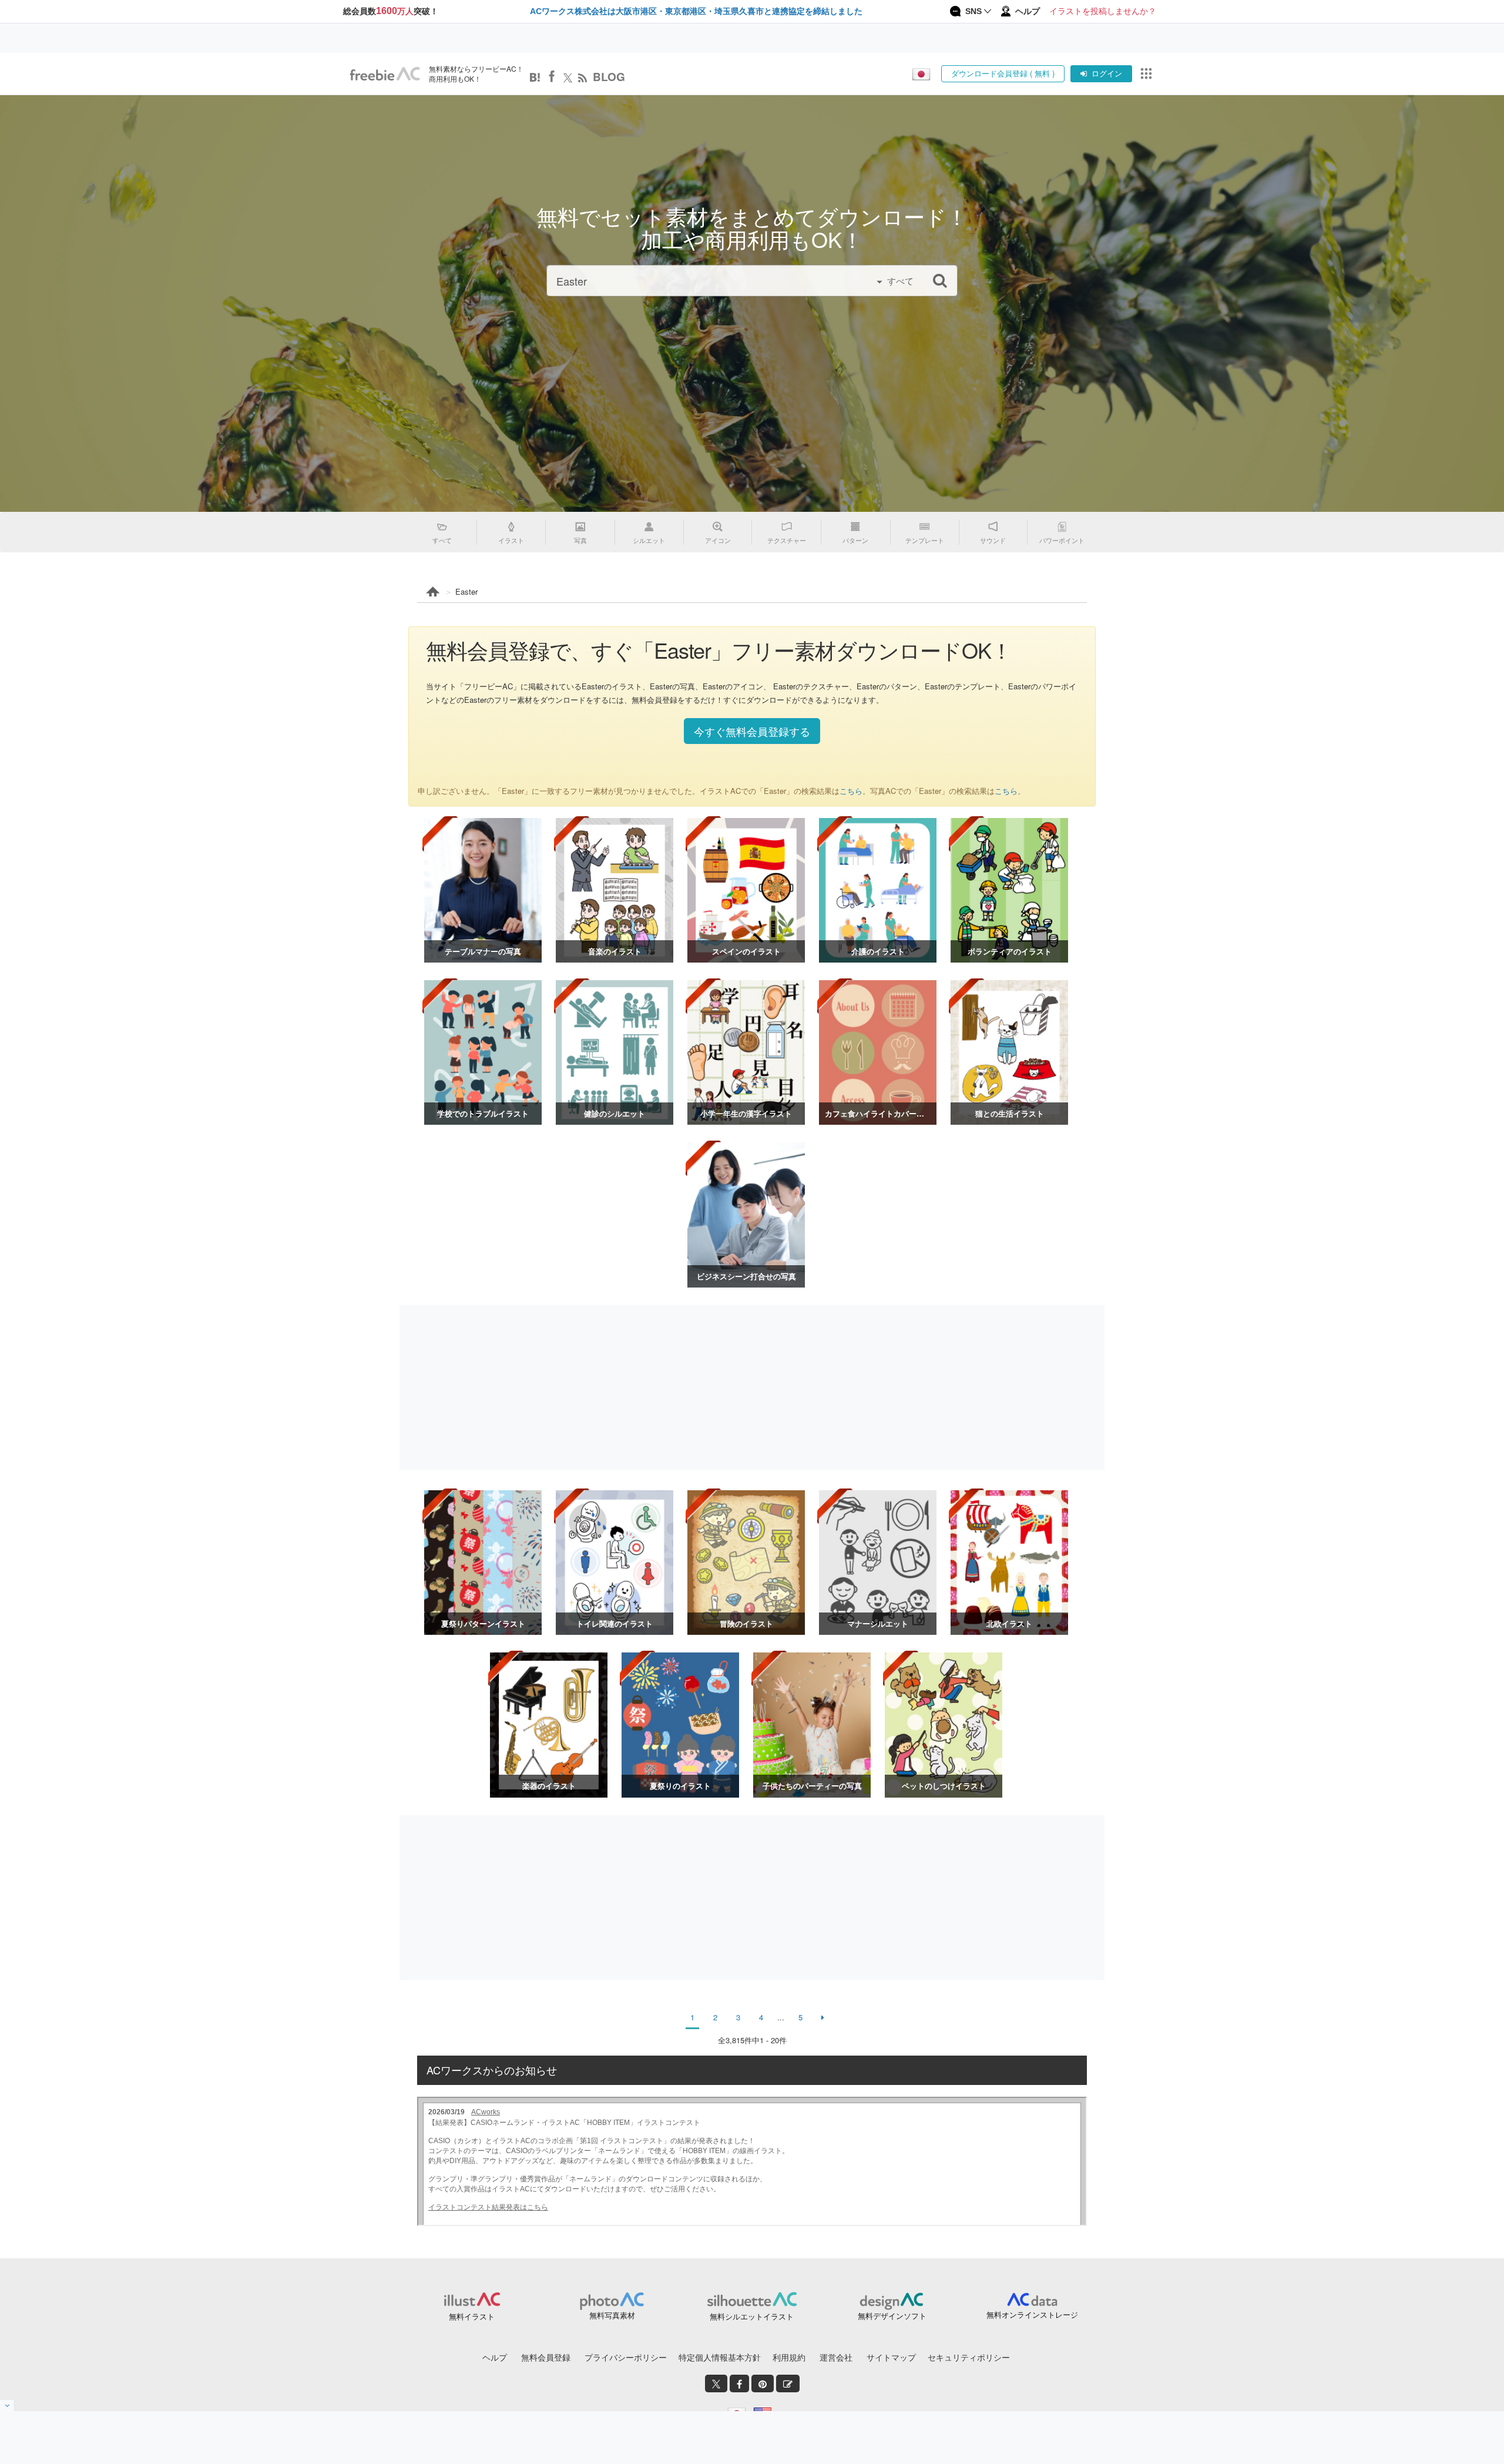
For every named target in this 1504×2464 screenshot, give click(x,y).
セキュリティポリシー (969, 2357)
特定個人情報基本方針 (720, 2357)
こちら (851, 791)
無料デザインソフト (892, 2316)
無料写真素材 (612, 2315)
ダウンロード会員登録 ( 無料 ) (1003, 73)
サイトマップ (891, 2357)
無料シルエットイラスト (752, 2316)
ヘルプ (495, 2357)
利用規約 (789, 2357)
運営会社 (836, 2357)
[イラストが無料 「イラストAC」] (385, 74)
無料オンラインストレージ (1032, 2314)
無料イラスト (472, 2316)
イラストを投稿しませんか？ (1103, 11)
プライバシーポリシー (626, 2357)
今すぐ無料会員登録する (752, 731)
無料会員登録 (546, 2357)
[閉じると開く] (7, 2406)
